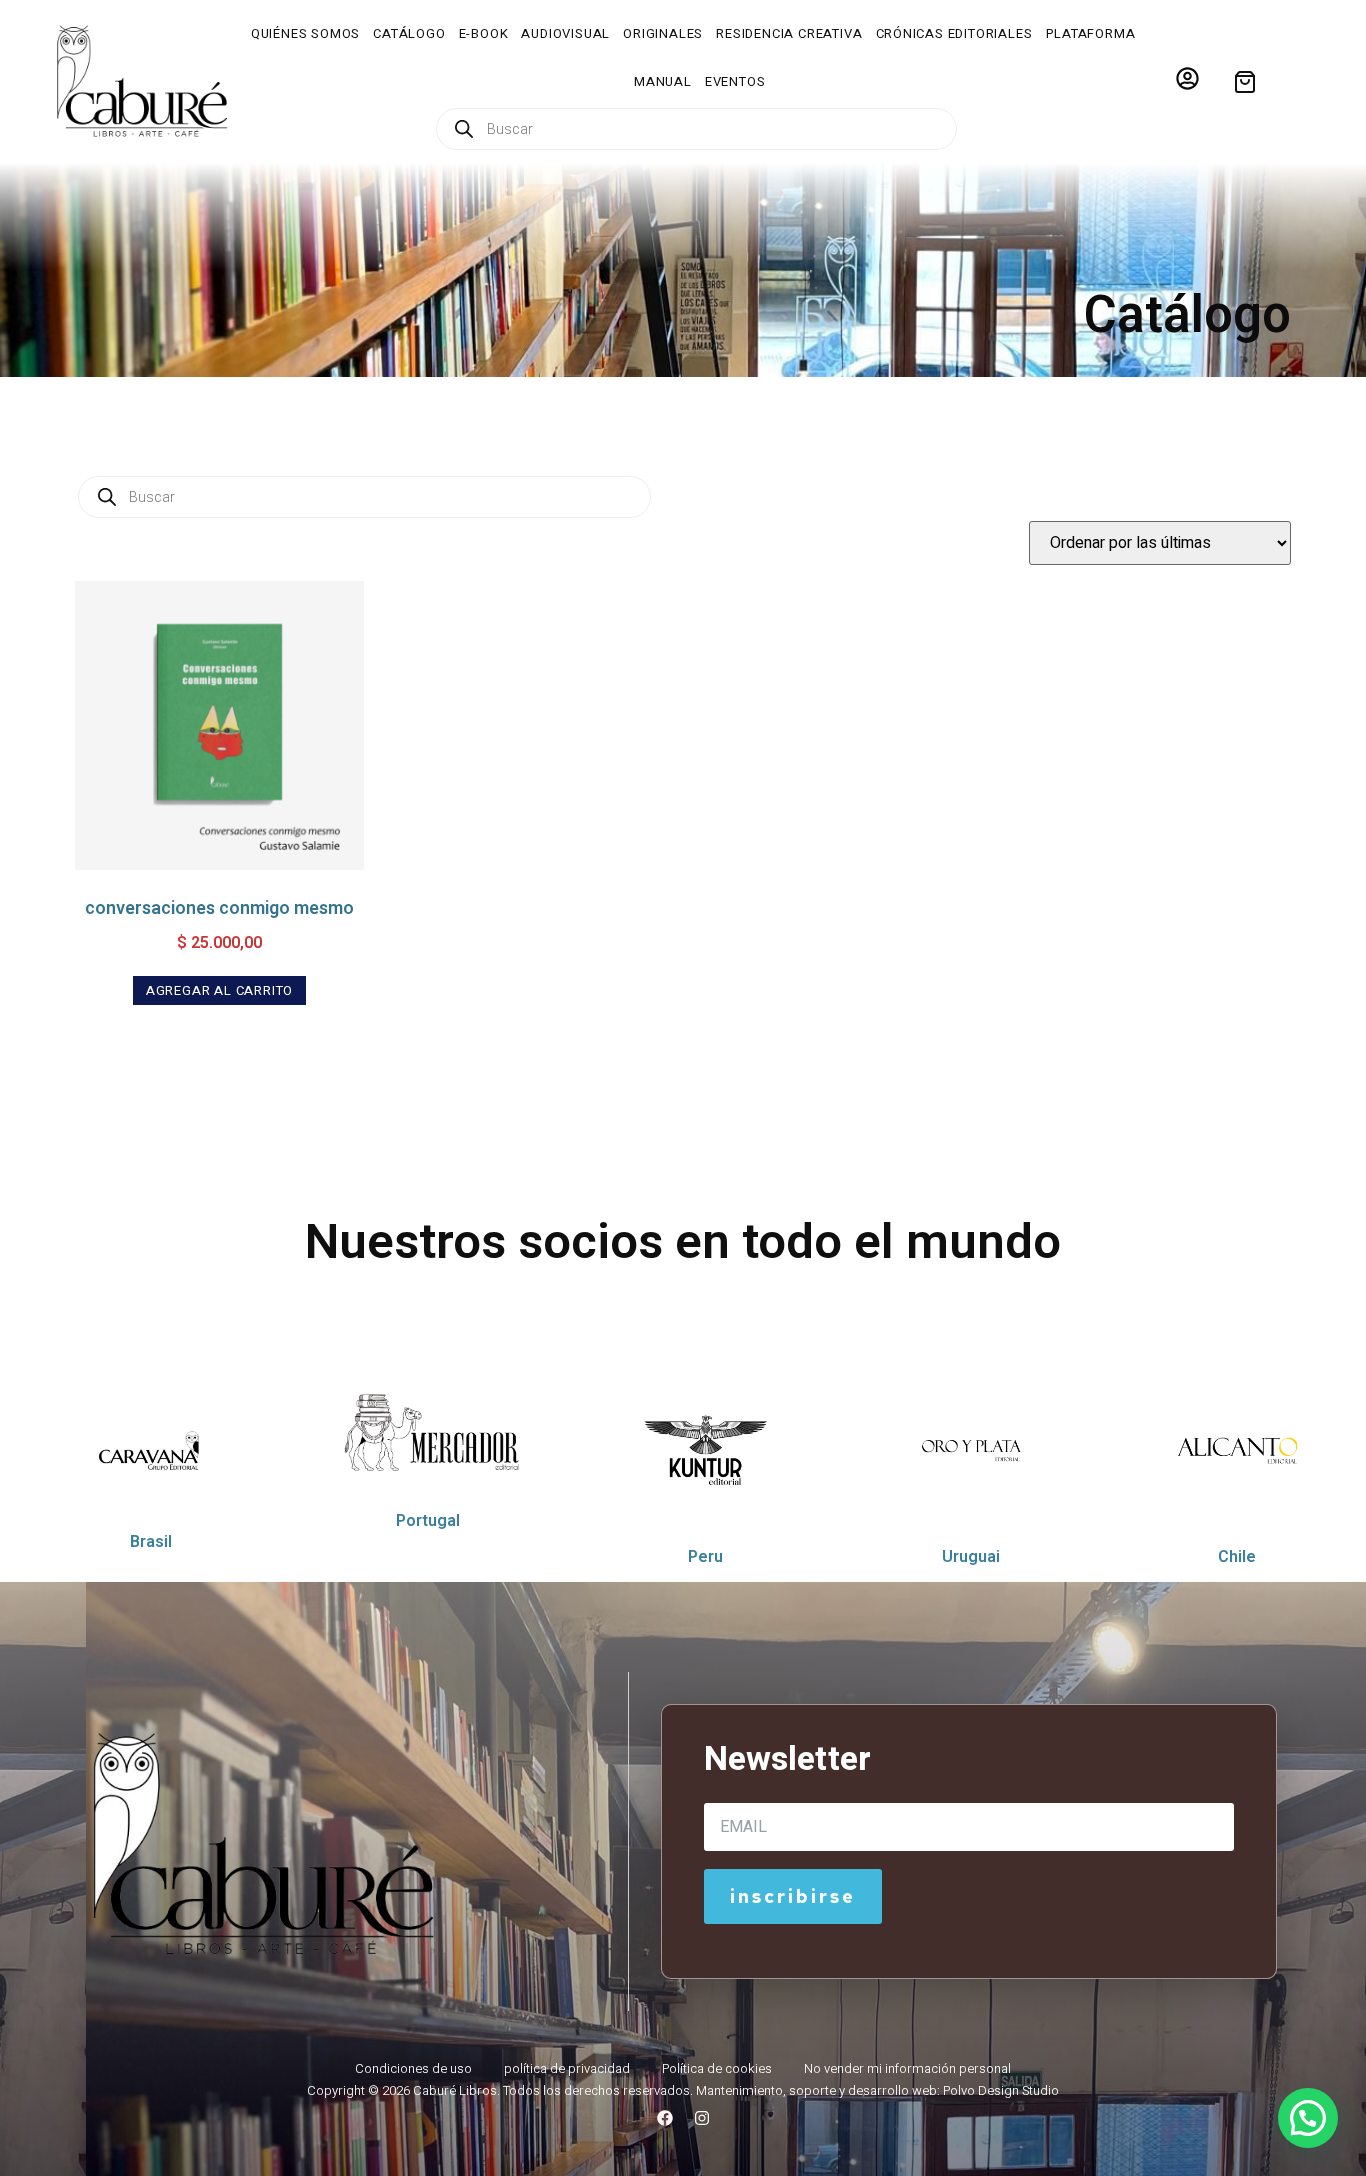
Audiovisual (565, 33)
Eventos (735, 81)
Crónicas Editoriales (954, 33)
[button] (1308, 2118)
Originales (663, 33)
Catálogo (409, 33)
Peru (705, 1556)
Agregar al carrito (219, 990)
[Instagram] (702, 2118)
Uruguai (971, 1556)
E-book (484, 33)
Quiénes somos (305, 33)
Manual (663, 81)
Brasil (151, 1541)
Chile (1237, 1556)
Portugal (428, 1520)
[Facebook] (665, 2118)
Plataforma (1091, 33)
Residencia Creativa (789, 33)
